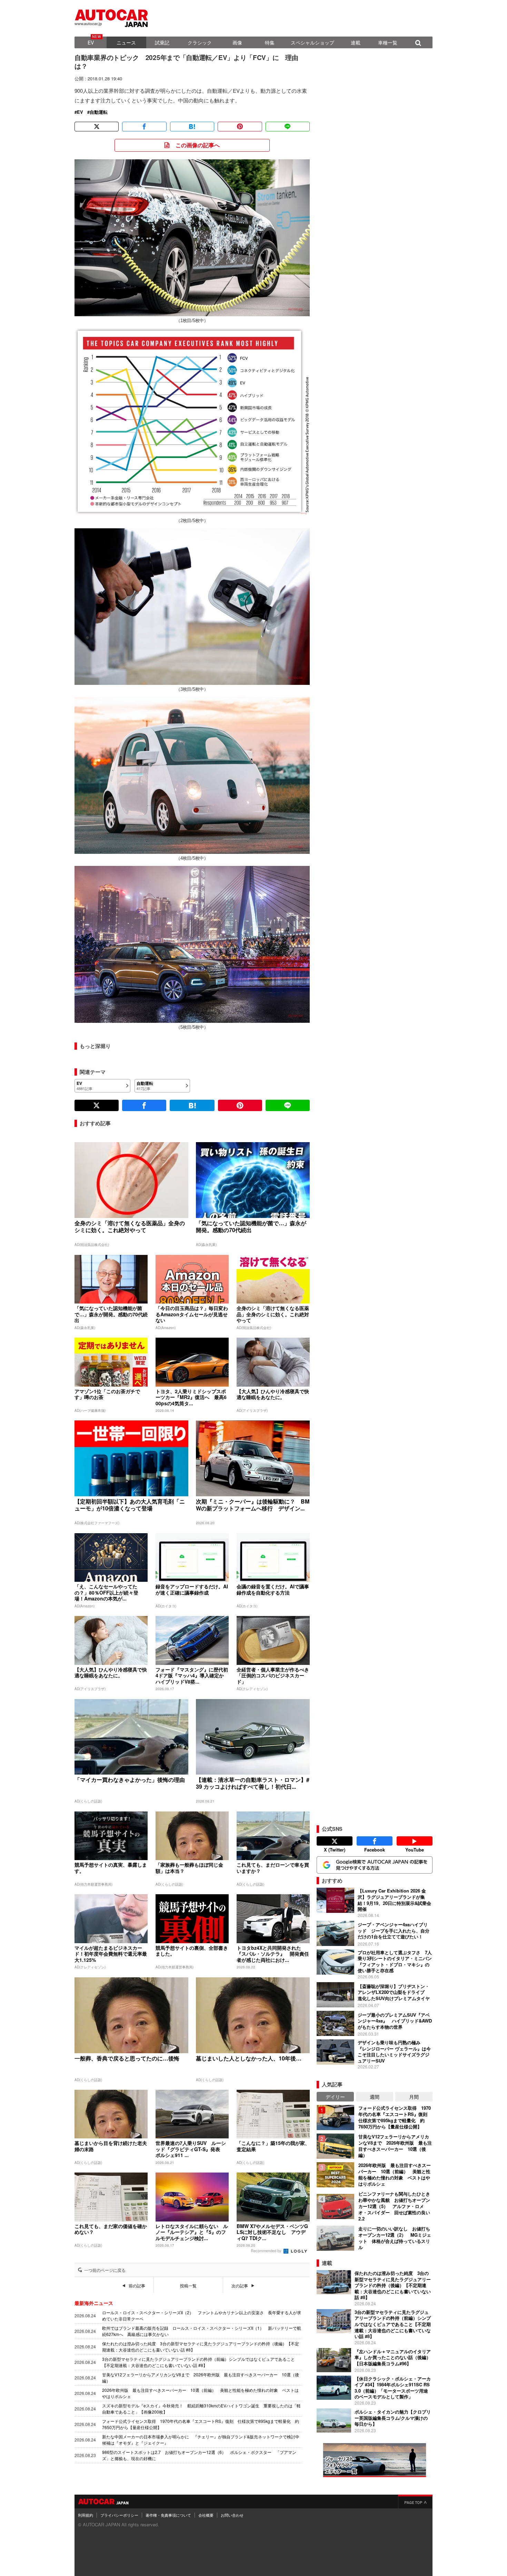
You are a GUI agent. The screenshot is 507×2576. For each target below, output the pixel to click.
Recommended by (267, 2250)
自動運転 (99, 112)
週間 (375, 2097)
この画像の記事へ (198, 145)
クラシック (200, 42)
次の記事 (240, 2286)
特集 (270, 42)
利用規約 (86, 2515)
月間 (414, 2097)
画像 (237, 42)
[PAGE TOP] (415, 2502)
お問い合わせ (232, 2515)
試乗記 (162, 42)
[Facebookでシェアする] (144, 127)
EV (91, 42)
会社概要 (206, 2515)
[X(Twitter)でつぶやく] (97, 127)
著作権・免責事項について (168, 2515)
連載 (356, 42)
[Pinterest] (240, 127)
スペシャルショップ (312, 42)
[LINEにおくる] (288, 127)
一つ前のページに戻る (105, 2270)
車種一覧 (388, 42)
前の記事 (137, 2286)
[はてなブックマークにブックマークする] (192, 127)
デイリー (335, 2097)
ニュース (126, 42)
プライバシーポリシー (119, 2515)
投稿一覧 (188, 2286)
